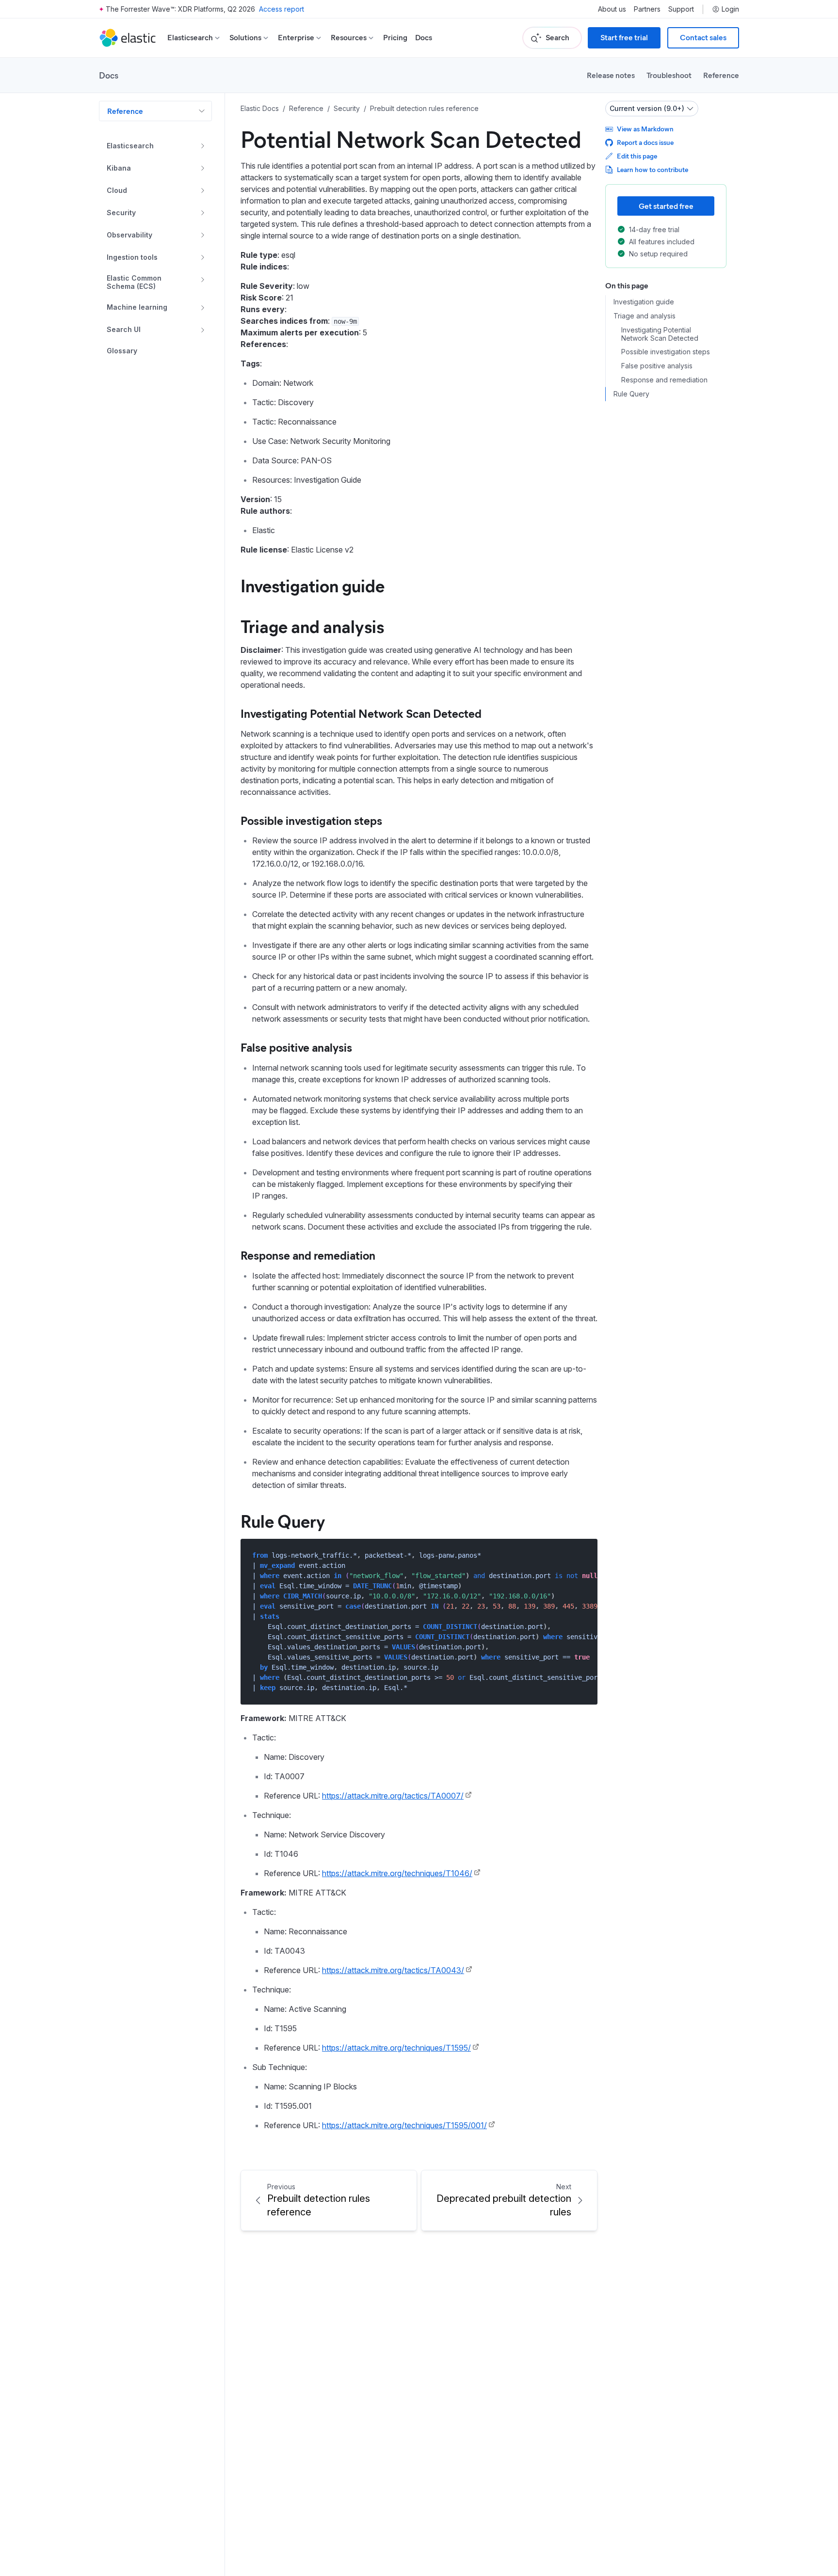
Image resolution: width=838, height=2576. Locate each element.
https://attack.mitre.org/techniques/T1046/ (397, 1873)
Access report (282, 9)
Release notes (611, 75)
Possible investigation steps (311, 820)
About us (612, 9)
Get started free (666, 206)
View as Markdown (645, 129)
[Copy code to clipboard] (583, 1555)
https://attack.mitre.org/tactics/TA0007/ (393, 1796)
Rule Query (283, 1520)
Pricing (395, 38)
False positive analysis (296, 1047)
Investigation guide (313, 585)
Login (730, 9)
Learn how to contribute (653, 169)
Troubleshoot (669, 75)
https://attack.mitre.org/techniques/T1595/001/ (404, 2125)
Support (681, 9)
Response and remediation (308, 1255)
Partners (647, 9)
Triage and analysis (312, 626)
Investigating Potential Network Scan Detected (361, 713)
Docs (424, 38)
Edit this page (637, 156)
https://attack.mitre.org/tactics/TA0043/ (393, 1970)
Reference (721, 75)
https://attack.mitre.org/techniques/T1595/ (396, 2048)
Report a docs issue (645, 142)
